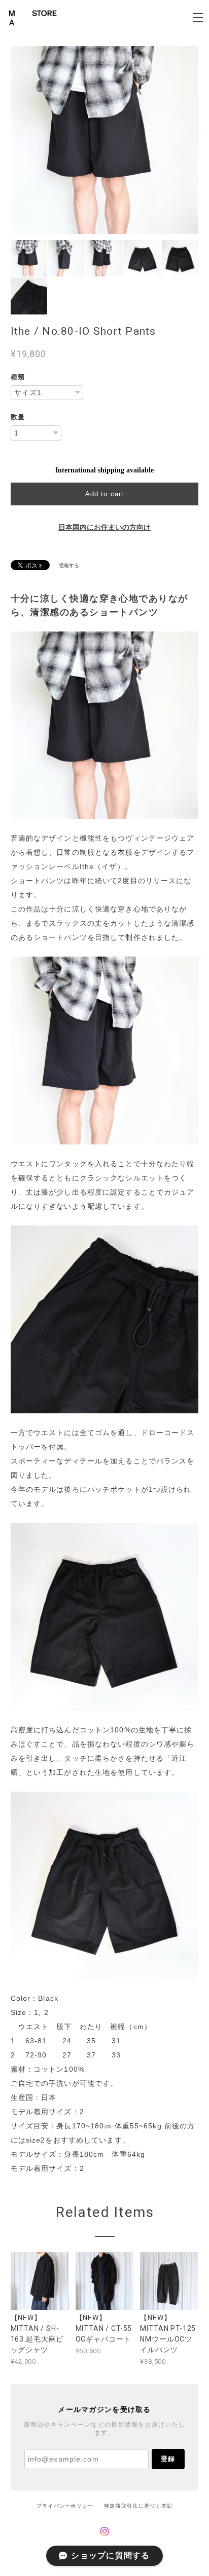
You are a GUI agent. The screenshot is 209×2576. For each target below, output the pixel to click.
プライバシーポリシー (65, 2506)
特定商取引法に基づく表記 (138, 2506)
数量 (18, 417)
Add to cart (104, 494)
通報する (69, 565)
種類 (18, 377)
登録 (168, 2459)
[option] (105, 140)
